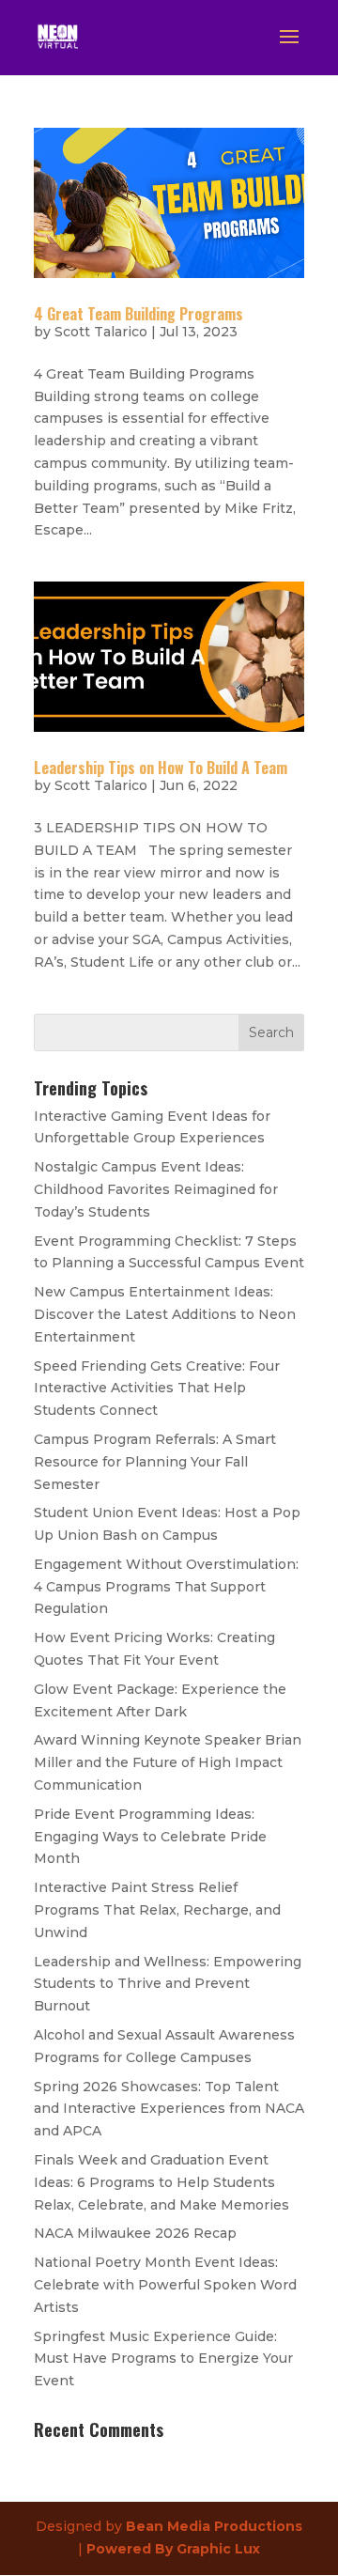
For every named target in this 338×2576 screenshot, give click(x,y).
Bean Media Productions (214, 2526)
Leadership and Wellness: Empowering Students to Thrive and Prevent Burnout (168, 1984)
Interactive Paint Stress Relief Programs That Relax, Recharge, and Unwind (157, 1910)
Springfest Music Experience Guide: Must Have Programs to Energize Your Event (163, 2359)
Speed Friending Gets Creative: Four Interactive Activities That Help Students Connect (157, 1389)
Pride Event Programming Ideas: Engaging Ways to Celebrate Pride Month (150, 1837)
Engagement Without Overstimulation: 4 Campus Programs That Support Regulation (166, 1587)
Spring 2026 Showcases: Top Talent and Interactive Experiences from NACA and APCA (169, 2109)
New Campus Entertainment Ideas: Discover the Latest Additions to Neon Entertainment (165, 1314)
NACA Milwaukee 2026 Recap (135, 2233)
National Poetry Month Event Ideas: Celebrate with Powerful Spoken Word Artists (165, 2285)
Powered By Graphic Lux (173, 2549)
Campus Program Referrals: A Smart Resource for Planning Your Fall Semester (155, 1462)
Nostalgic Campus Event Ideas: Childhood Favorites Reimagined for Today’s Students (156, 1189)
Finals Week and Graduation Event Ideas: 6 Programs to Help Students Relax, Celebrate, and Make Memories (161, 2182)
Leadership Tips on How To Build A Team (161, 768)
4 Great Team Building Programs (138, 314)
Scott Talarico (101, 332)
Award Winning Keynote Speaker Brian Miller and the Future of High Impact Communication (168, 1762)
